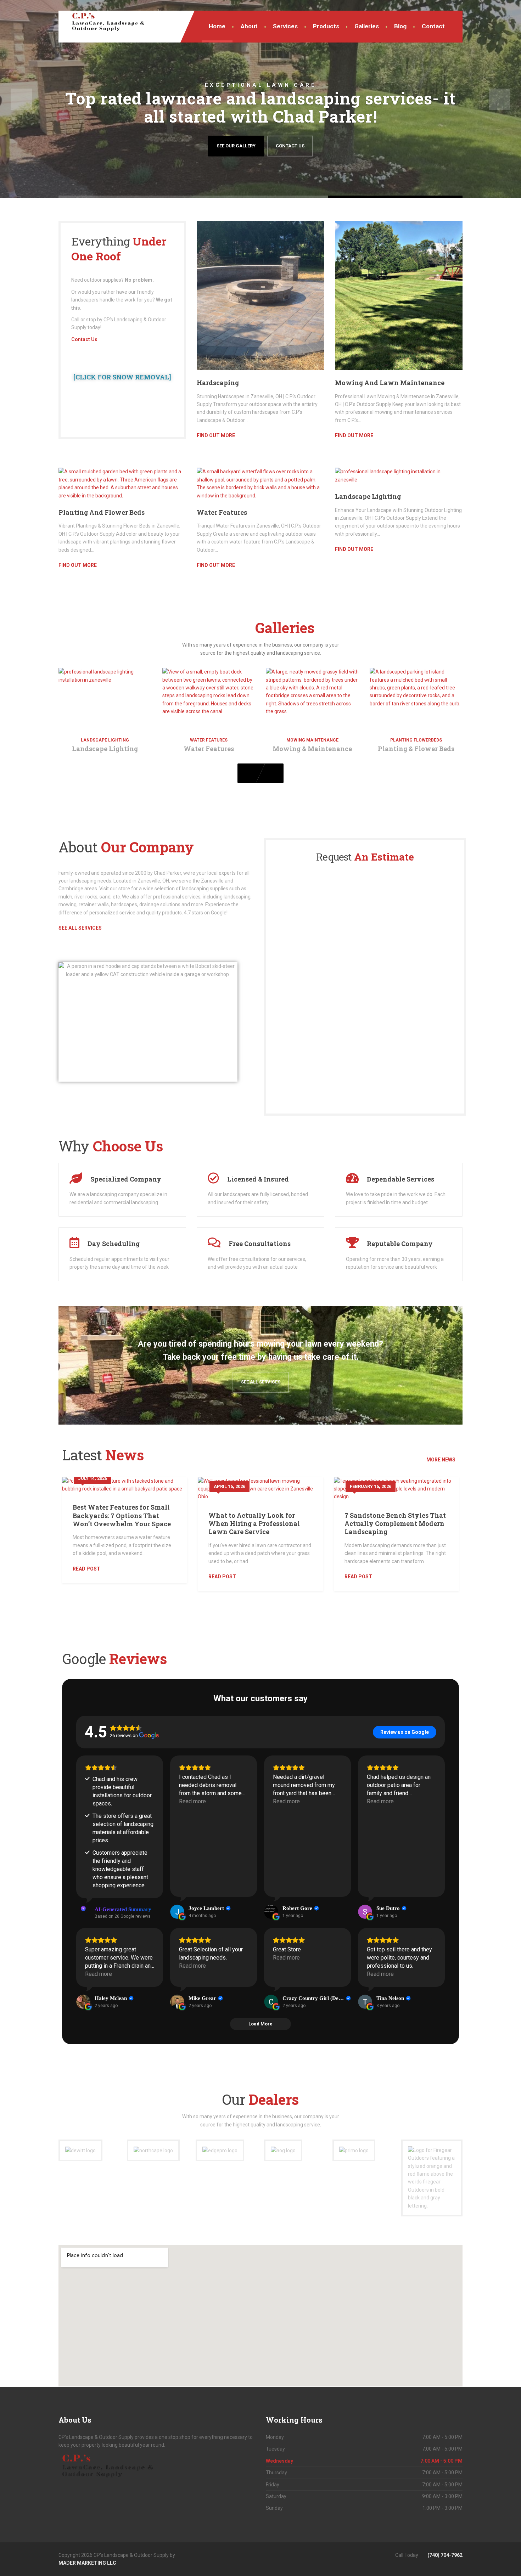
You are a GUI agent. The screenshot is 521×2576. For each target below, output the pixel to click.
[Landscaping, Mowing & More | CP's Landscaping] (103, 21)
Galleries (367, 26)
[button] (21, 99)
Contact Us (290, 146)
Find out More (216, 435)
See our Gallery (236, 146)
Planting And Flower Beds (102, 512)
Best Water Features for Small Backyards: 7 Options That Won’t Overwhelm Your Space (122, 1515)
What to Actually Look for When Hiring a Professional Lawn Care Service (254, 1524)
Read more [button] (192, 1801)
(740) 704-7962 (444, 2555)
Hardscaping (218, 383)
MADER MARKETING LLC (87, 2563)
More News (441, 1460)
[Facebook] (260, 2555)
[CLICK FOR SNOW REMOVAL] (122, 377)
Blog (400, 26)
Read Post (86, 1569)
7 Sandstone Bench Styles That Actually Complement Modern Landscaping (395, 1524)
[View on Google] (177, 1912)
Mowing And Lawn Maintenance (390, 383)
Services (285, 26)
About (249, 26)
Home (217, 26)
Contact (433, 26)
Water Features (222, 512)
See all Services (261, 1382)
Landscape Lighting (368, 496)
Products (326, 26)
